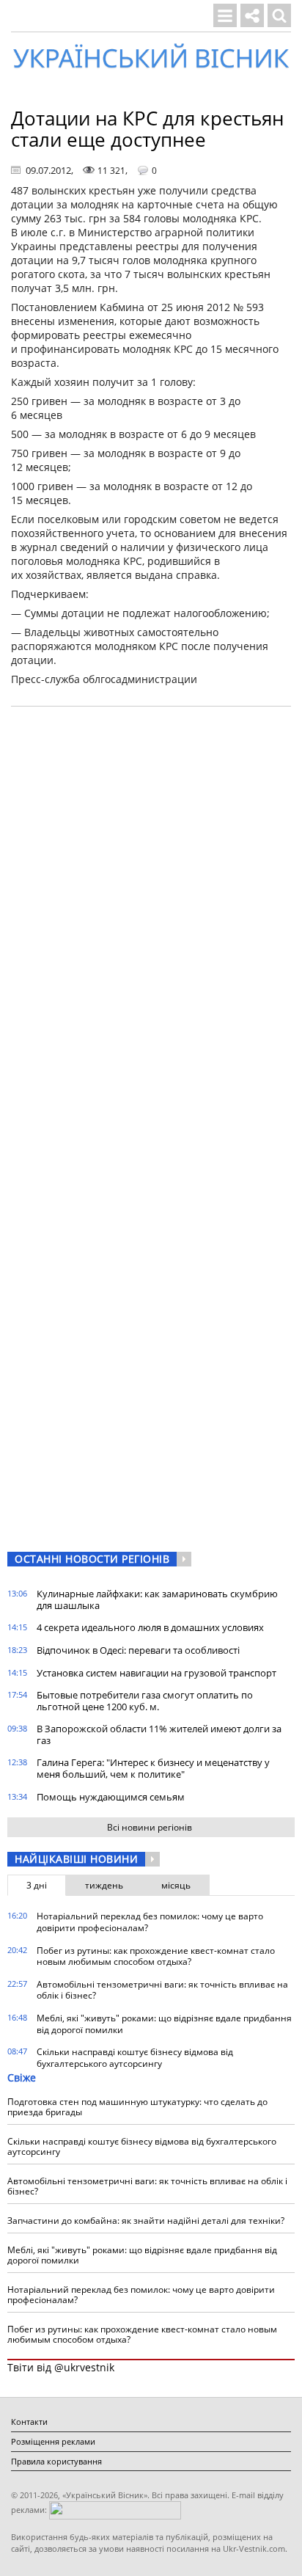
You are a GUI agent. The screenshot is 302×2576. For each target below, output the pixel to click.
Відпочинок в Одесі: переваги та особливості (138, 1650)
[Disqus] (151, 905)
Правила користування (56, 2461)
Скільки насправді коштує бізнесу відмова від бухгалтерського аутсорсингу (135, 2058)
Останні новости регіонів (92, 1559)
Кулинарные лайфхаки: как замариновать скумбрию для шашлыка (157, 1599)
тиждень (104, 1885)
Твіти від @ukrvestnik (61, 2367)
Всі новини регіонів (150, 1827)
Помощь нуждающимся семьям (111, 1797)
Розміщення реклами (53, 2441)
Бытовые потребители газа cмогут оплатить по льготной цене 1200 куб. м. (145, 1701)
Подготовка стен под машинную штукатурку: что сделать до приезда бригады (137, 2107)
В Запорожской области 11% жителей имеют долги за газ (159, 1734)
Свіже (22, 2077)
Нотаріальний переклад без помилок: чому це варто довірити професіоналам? (150, 1922)
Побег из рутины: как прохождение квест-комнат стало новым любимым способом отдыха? (156, 1956)
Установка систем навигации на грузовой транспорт (156, 1673)
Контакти (29, 2422)
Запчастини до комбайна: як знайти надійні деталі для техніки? (146, 2221)
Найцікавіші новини (76, 1859)
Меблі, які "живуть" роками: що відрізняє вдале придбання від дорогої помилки (164, 2024)
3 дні (37, 1885)
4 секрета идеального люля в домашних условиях (150, 1627)
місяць (176, 1885)
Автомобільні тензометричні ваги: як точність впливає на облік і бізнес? (162, 1990)
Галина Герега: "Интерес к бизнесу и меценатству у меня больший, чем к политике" (153, 1768)
